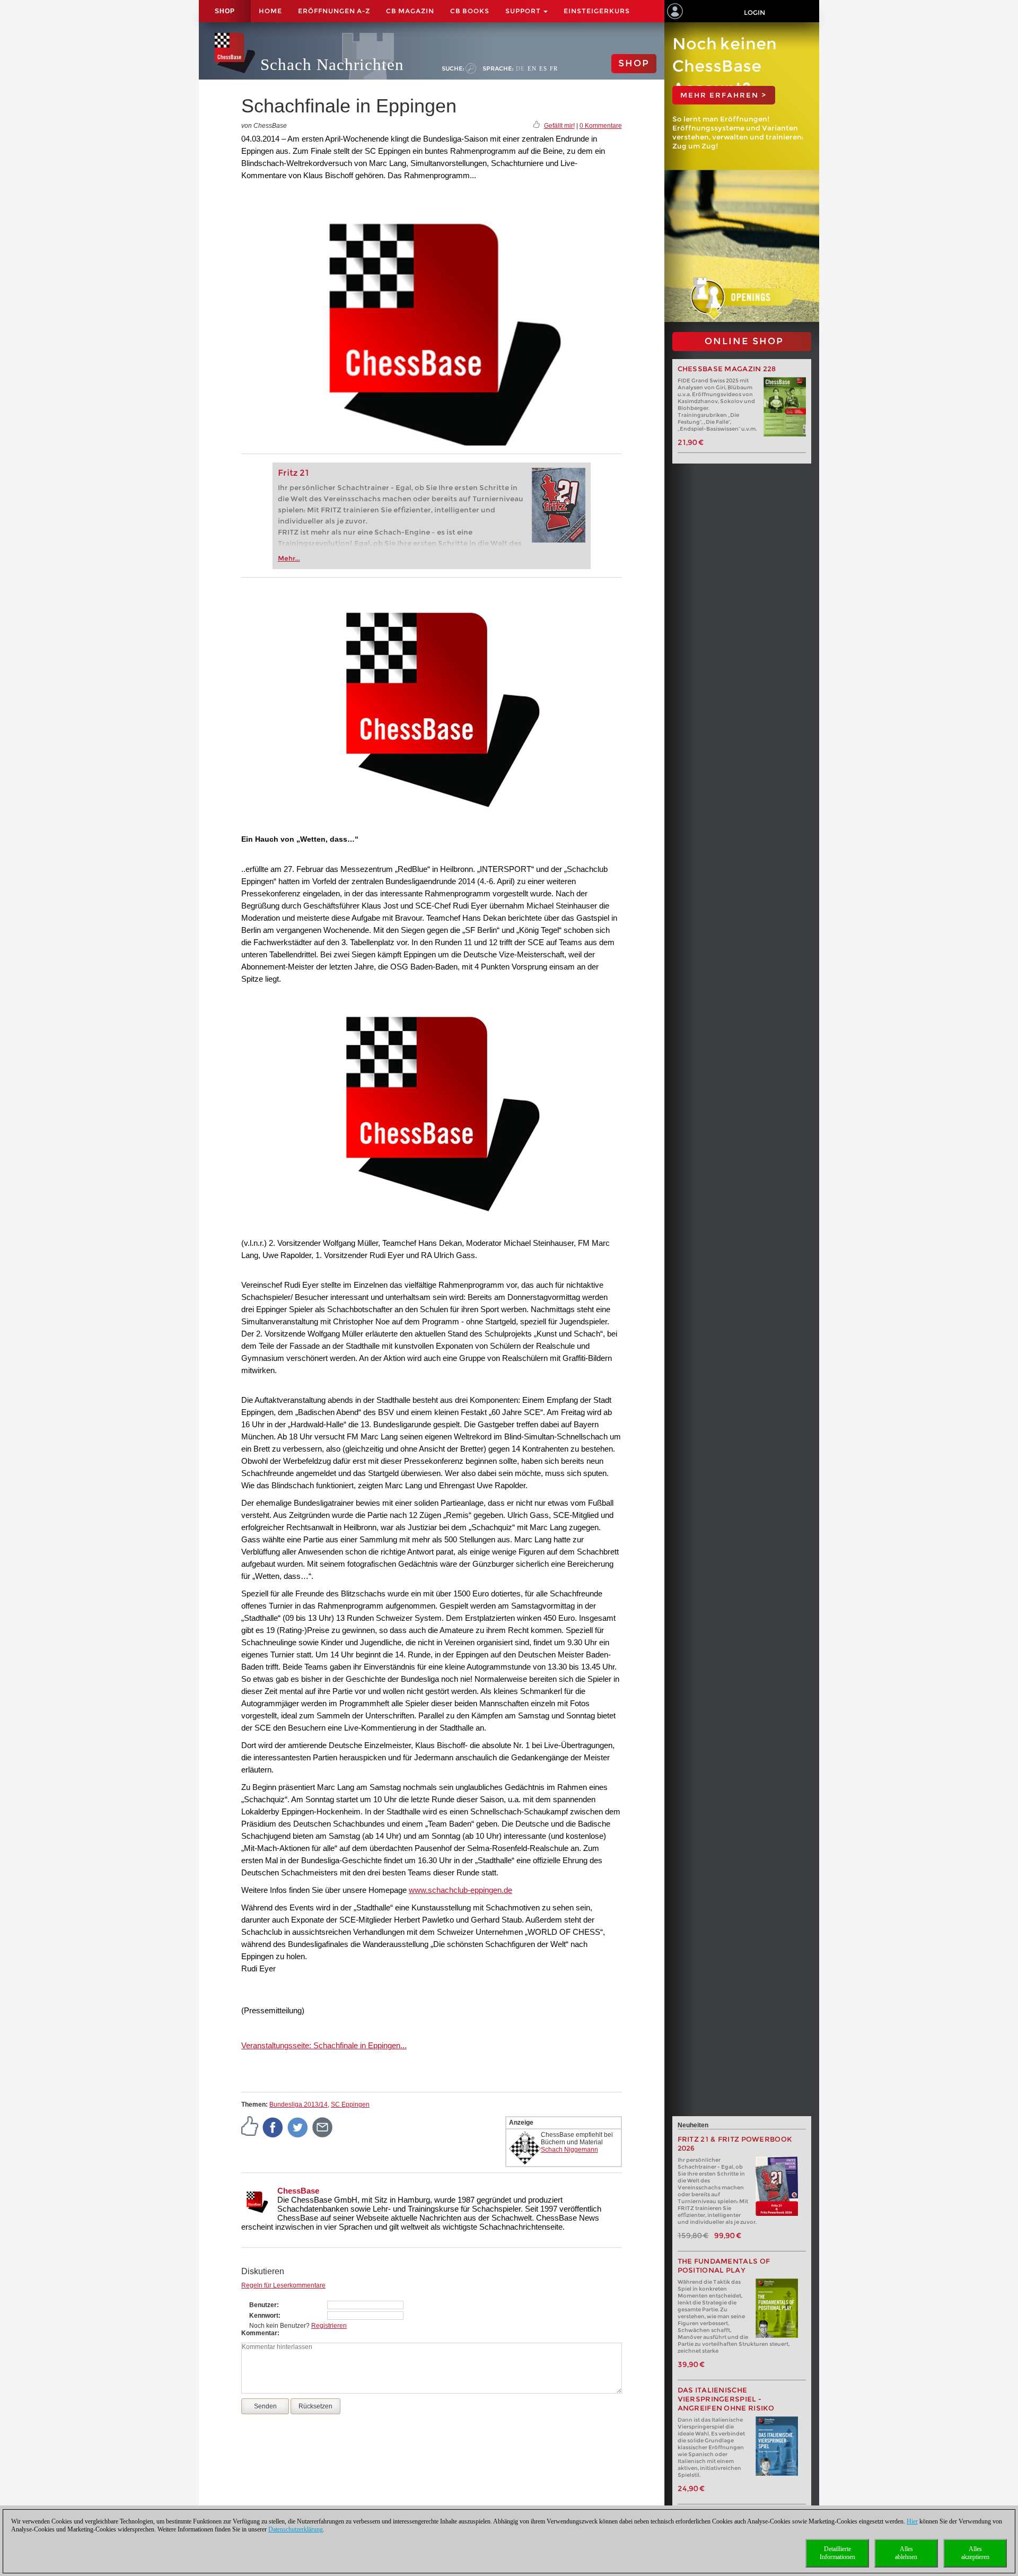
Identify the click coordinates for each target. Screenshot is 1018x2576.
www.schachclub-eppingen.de (460, 1890)
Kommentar (259, 2333)
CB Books (470, 11)
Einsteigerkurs (597, 11)
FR (554, 68)
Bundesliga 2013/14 (299, 2105)
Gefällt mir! (559, 126)
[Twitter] (298, 2127)
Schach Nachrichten (332, 64)
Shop (225, 11)
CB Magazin (410, 11)
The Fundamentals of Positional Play (724, 2266)
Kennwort (264, 2316)
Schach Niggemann (569, 2150)
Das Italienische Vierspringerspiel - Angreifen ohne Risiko (726, 2399)
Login (754, 12)
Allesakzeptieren (975, 2553)
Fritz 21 (293, 473)
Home (270, 11)
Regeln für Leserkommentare (283, 2285)
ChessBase (298, 2191)
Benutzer (263, 2305)
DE (520, 68)
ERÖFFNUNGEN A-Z (334, 11)
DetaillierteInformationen (837, 2553)
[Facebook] (273, 2127)
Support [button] (524, 11)
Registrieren (329, 2326)
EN (532, 68)
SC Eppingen (350, 2105)
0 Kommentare (601, 126)
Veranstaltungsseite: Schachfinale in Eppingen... (324, 2045)
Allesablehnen (906, 2553)
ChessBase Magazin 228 (727, 369)
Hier (912, 2521)
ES (543, 68)
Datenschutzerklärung (296, 2529)
